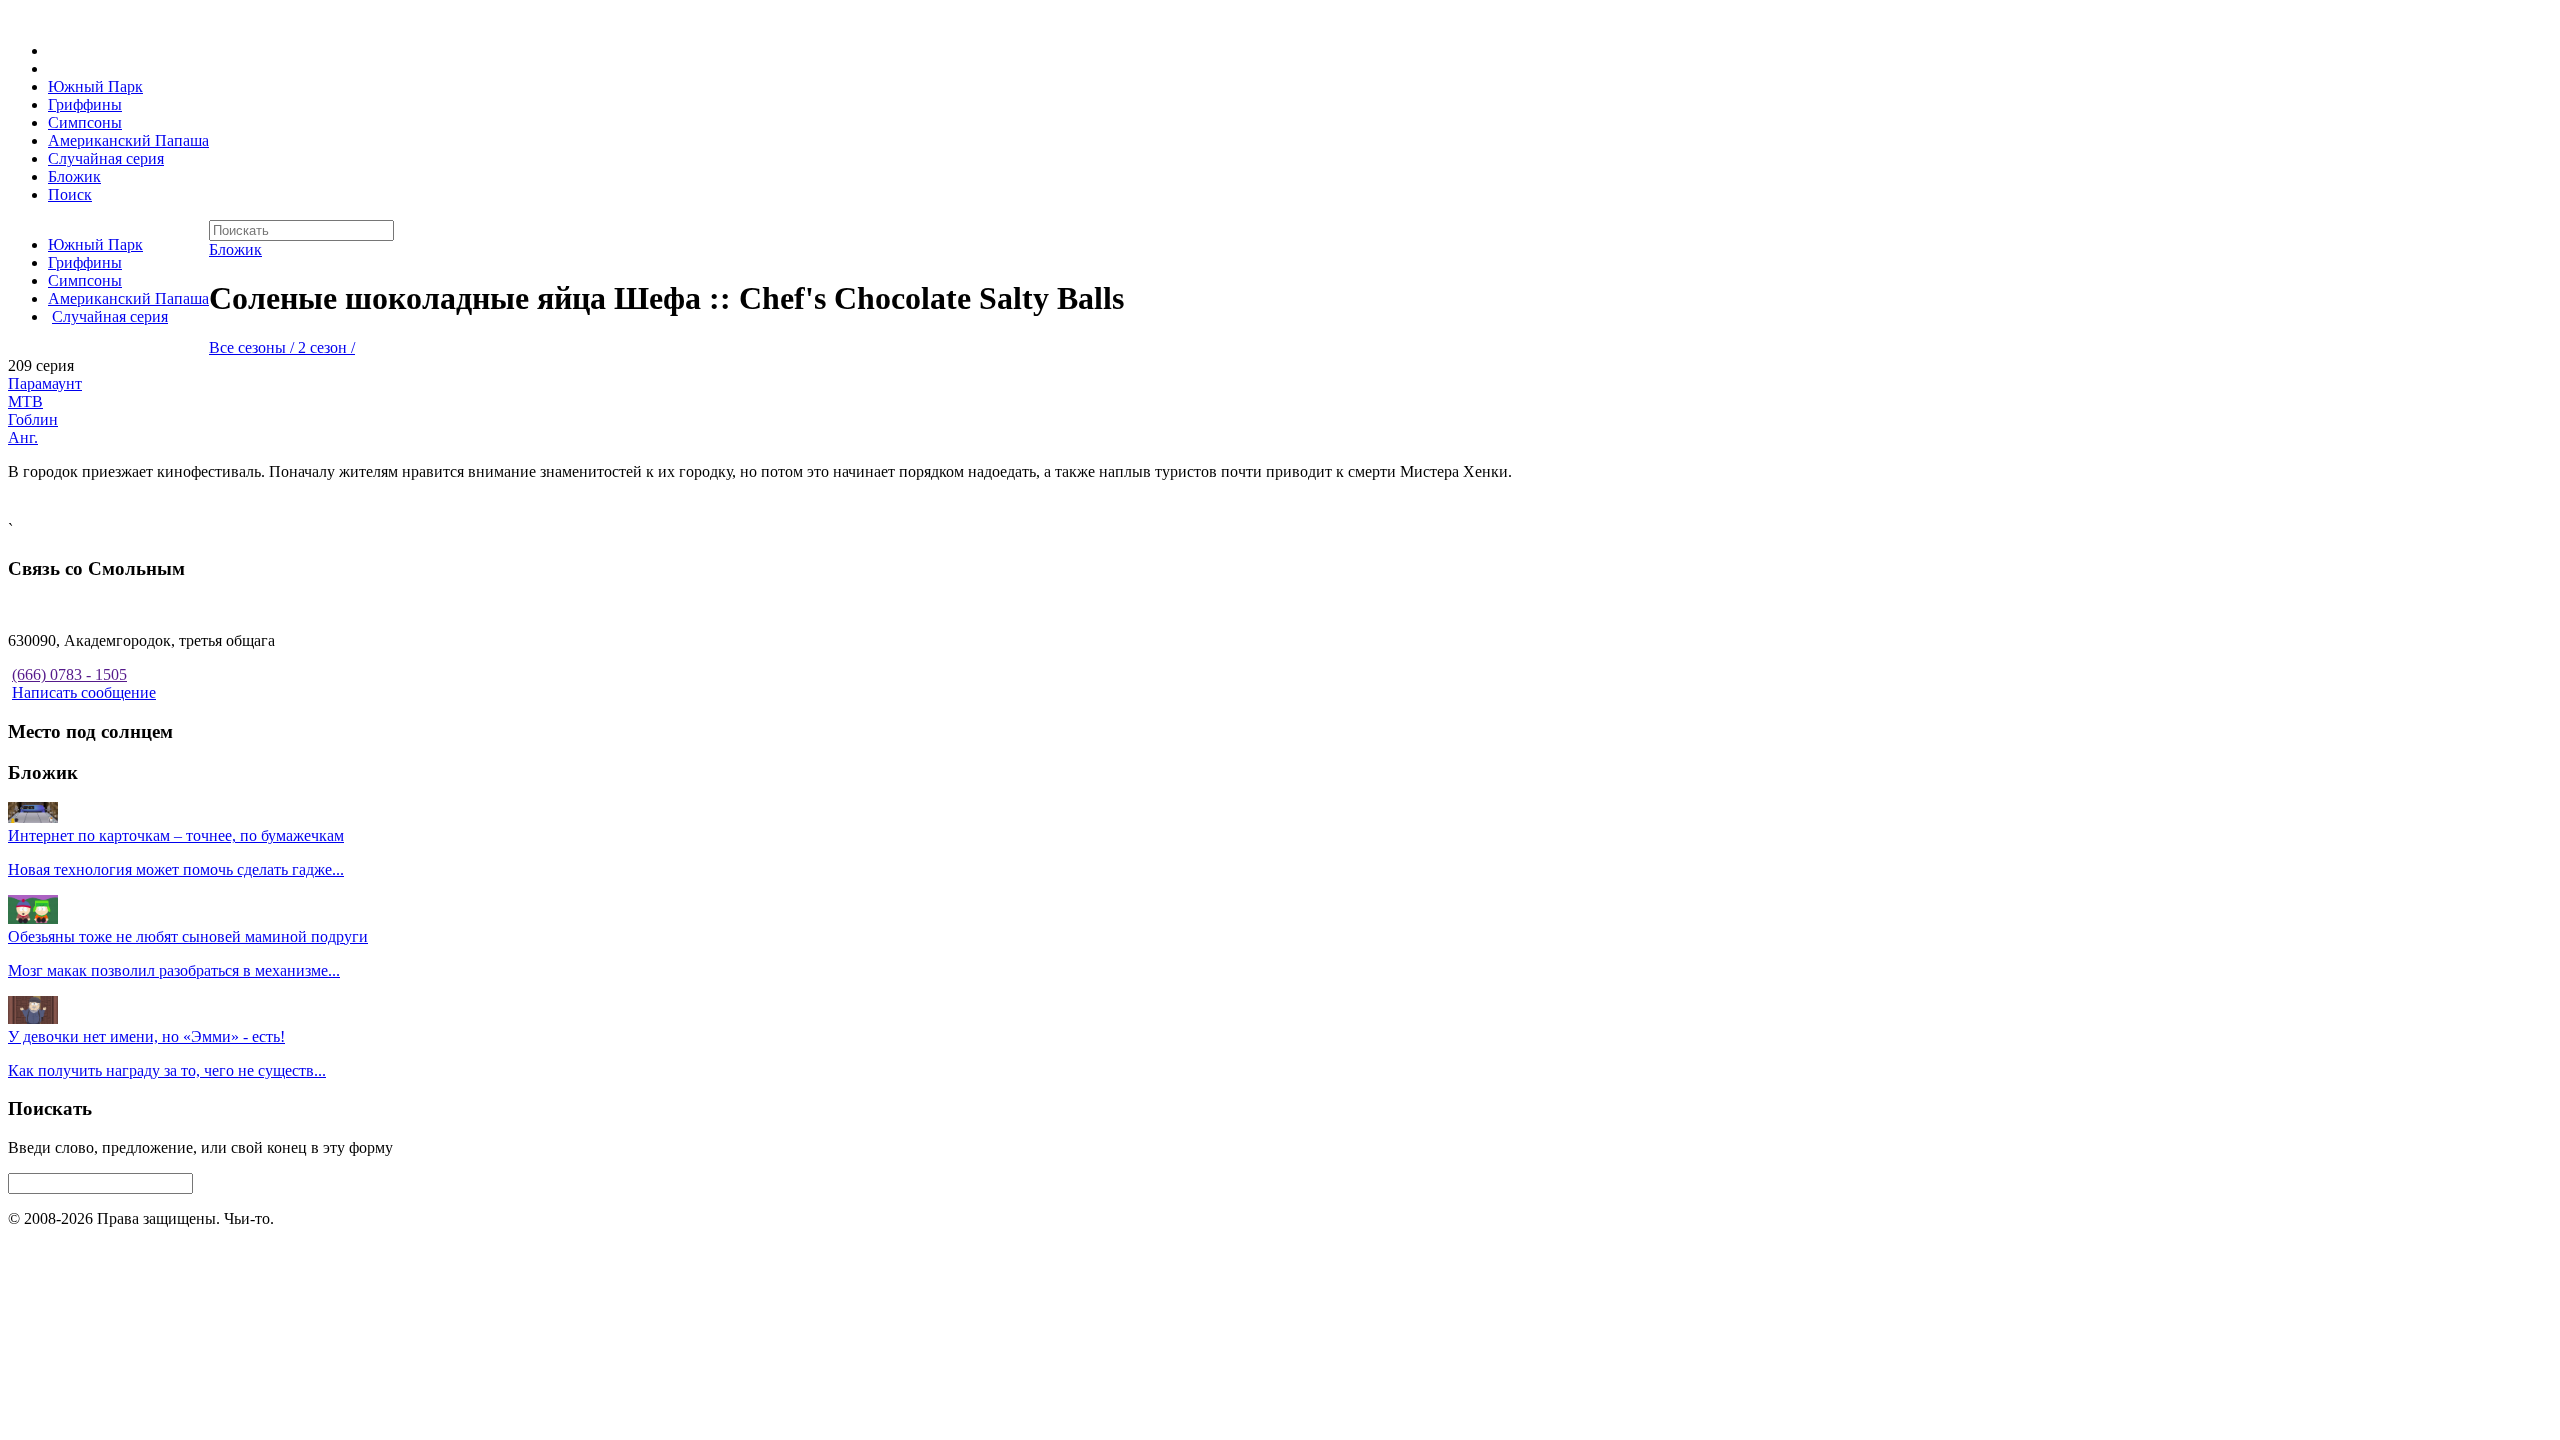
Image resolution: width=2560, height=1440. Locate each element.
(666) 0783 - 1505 (69, 674)
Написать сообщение (84, 692)
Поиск (70, 194)
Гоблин (33, 419)
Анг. (23, 437)
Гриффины (85, 104)
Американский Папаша (128, 140)
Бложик (74, 176)
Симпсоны (85, 122)
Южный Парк (95, 86)
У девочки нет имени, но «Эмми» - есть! (146, 1036)
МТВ (25, 401)
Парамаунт (45, 383)
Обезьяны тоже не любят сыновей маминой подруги (188, 936)
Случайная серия (106, 158)
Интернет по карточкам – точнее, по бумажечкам (176, 835)
